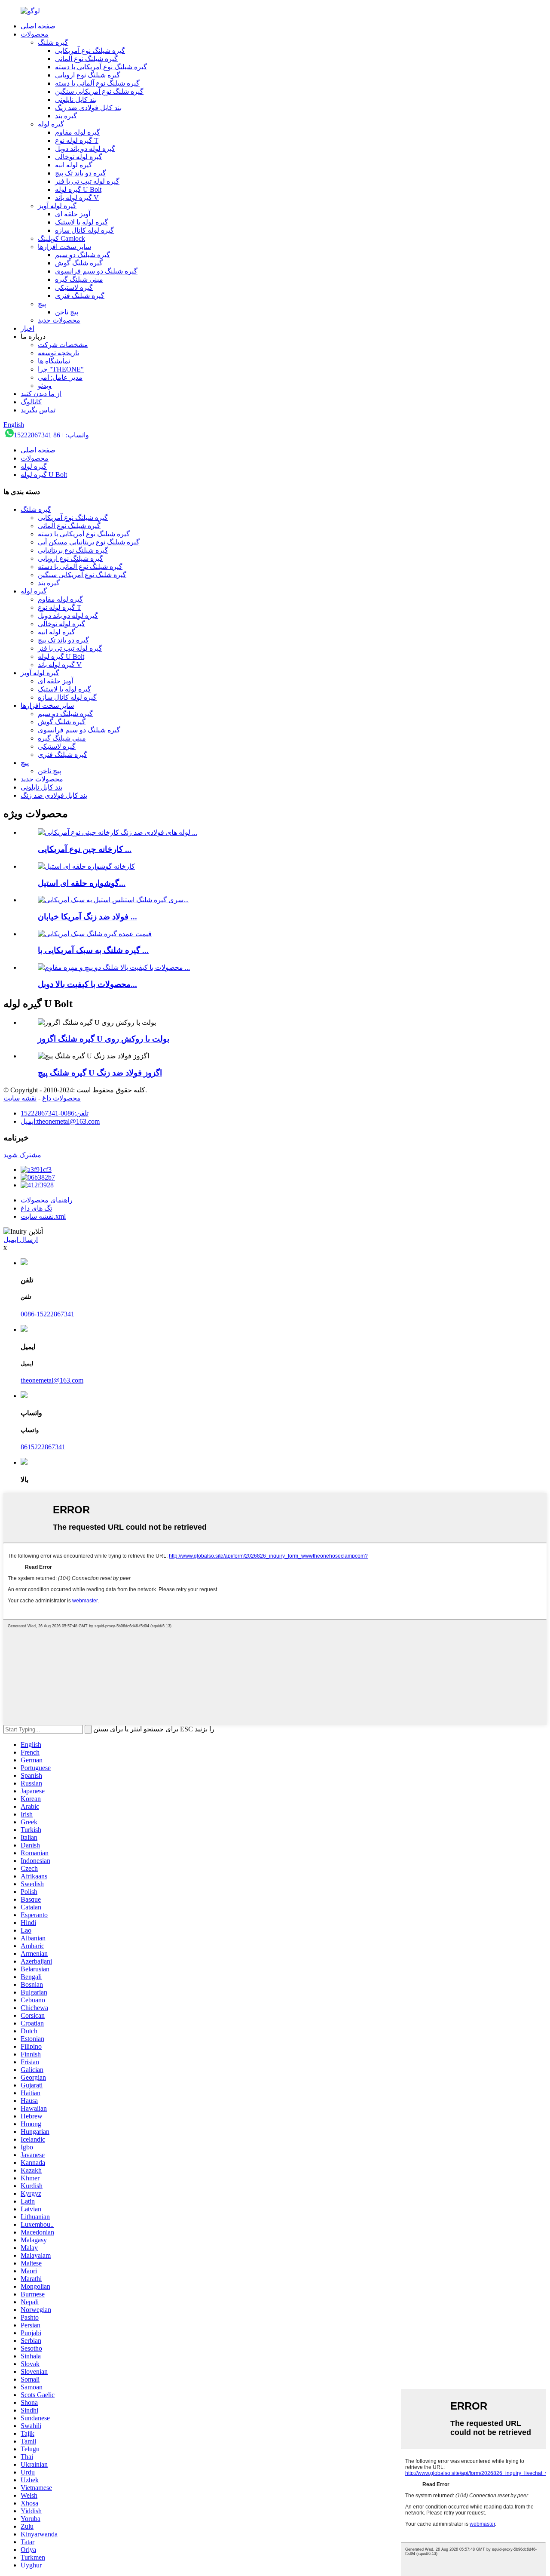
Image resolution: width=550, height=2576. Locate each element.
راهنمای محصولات (47, 1200)
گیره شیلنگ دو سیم (82, 255)
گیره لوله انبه (74, 165)
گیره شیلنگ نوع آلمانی (86, 59)
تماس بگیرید (38, 410)
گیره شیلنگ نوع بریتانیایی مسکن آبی (89, 542)
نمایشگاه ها (54, 361)
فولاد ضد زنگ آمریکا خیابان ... (87, 917)
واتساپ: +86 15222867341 (51, 435)
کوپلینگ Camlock (61, 238)
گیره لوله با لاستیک (82, 222)
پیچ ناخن (67, 312)
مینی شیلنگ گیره (79, 279)
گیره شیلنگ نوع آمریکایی (90, 51)
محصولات (35, 34)
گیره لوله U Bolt (78, 189)
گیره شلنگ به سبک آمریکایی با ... (93, 950)
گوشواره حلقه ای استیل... (82, 883)
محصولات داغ (61, 1098)
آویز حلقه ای (73, 214)
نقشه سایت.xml (43, 1216)
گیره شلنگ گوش (79, 263)
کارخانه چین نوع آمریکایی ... (85, 849)
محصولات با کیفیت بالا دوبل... (87, 984)
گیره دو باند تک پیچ (81, 173)
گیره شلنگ (53, 42)
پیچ (42, 304)
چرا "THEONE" (61, 369)
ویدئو (45, 386)
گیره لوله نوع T (77, 140)
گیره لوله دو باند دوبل (85, 149)
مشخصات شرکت (63, 345)
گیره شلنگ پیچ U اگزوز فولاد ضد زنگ (100, 1073)
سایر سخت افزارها (64, 247)
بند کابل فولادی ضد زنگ (88, 108)
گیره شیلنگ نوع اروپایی (88, 75)
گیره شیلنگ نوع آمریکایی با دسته (101, 67)
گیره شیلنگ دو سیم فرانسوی (96, 271)
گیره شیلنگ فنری (80, 296)
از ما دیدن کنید (41, 394)
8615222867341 (43, 1447)
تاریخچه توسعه (58, 353)
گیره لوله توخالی (79, 157)
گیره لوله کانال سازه (84, 230)
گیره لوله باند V (77, 198)
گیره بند (66, 116)
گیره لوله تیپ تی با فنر (87, 181)
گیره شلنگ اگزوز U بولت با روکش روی (104, 1039)
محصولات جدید (59, 320)
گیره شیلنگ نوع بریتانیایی (73, 550)
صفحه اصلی (38, 26)
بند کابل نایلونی (76, 100)
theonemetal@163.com (52, 1380)
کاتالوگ (31, 402)
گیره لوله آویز (57, 206)
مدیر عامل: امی (60, 377)
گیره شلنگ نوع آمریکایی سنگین (99, 91)
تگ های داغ (36, 1208)
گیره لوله (51, 124)
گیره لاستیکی (74, 287)
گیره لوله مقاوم (78, 132)
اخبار (27, 328)
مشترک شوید (22, 1155)
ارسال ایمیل (21, 1240)
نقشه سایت (20, 1098)
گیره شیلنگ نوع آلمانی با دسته (97, 83)
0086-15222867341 (47, 1314)
